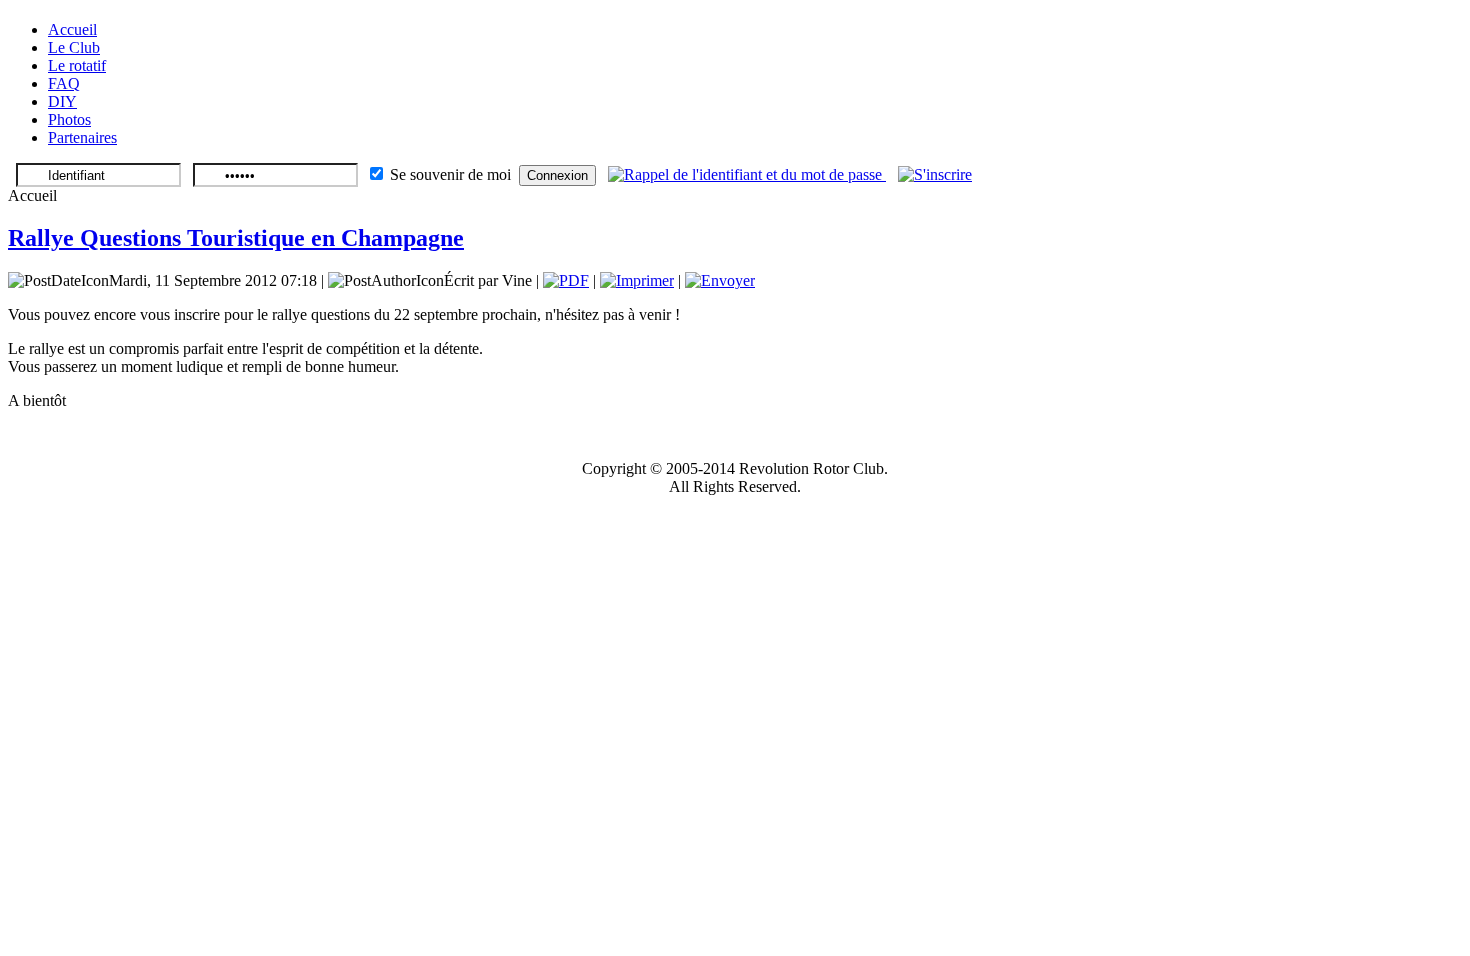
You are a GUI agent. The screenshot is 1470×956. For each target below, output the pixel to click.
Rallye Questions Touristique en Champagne (236, 238)
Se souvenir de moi (450, 174)
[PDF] (566, 280)
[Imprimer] (637, 280)
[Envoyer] (720, 280)
